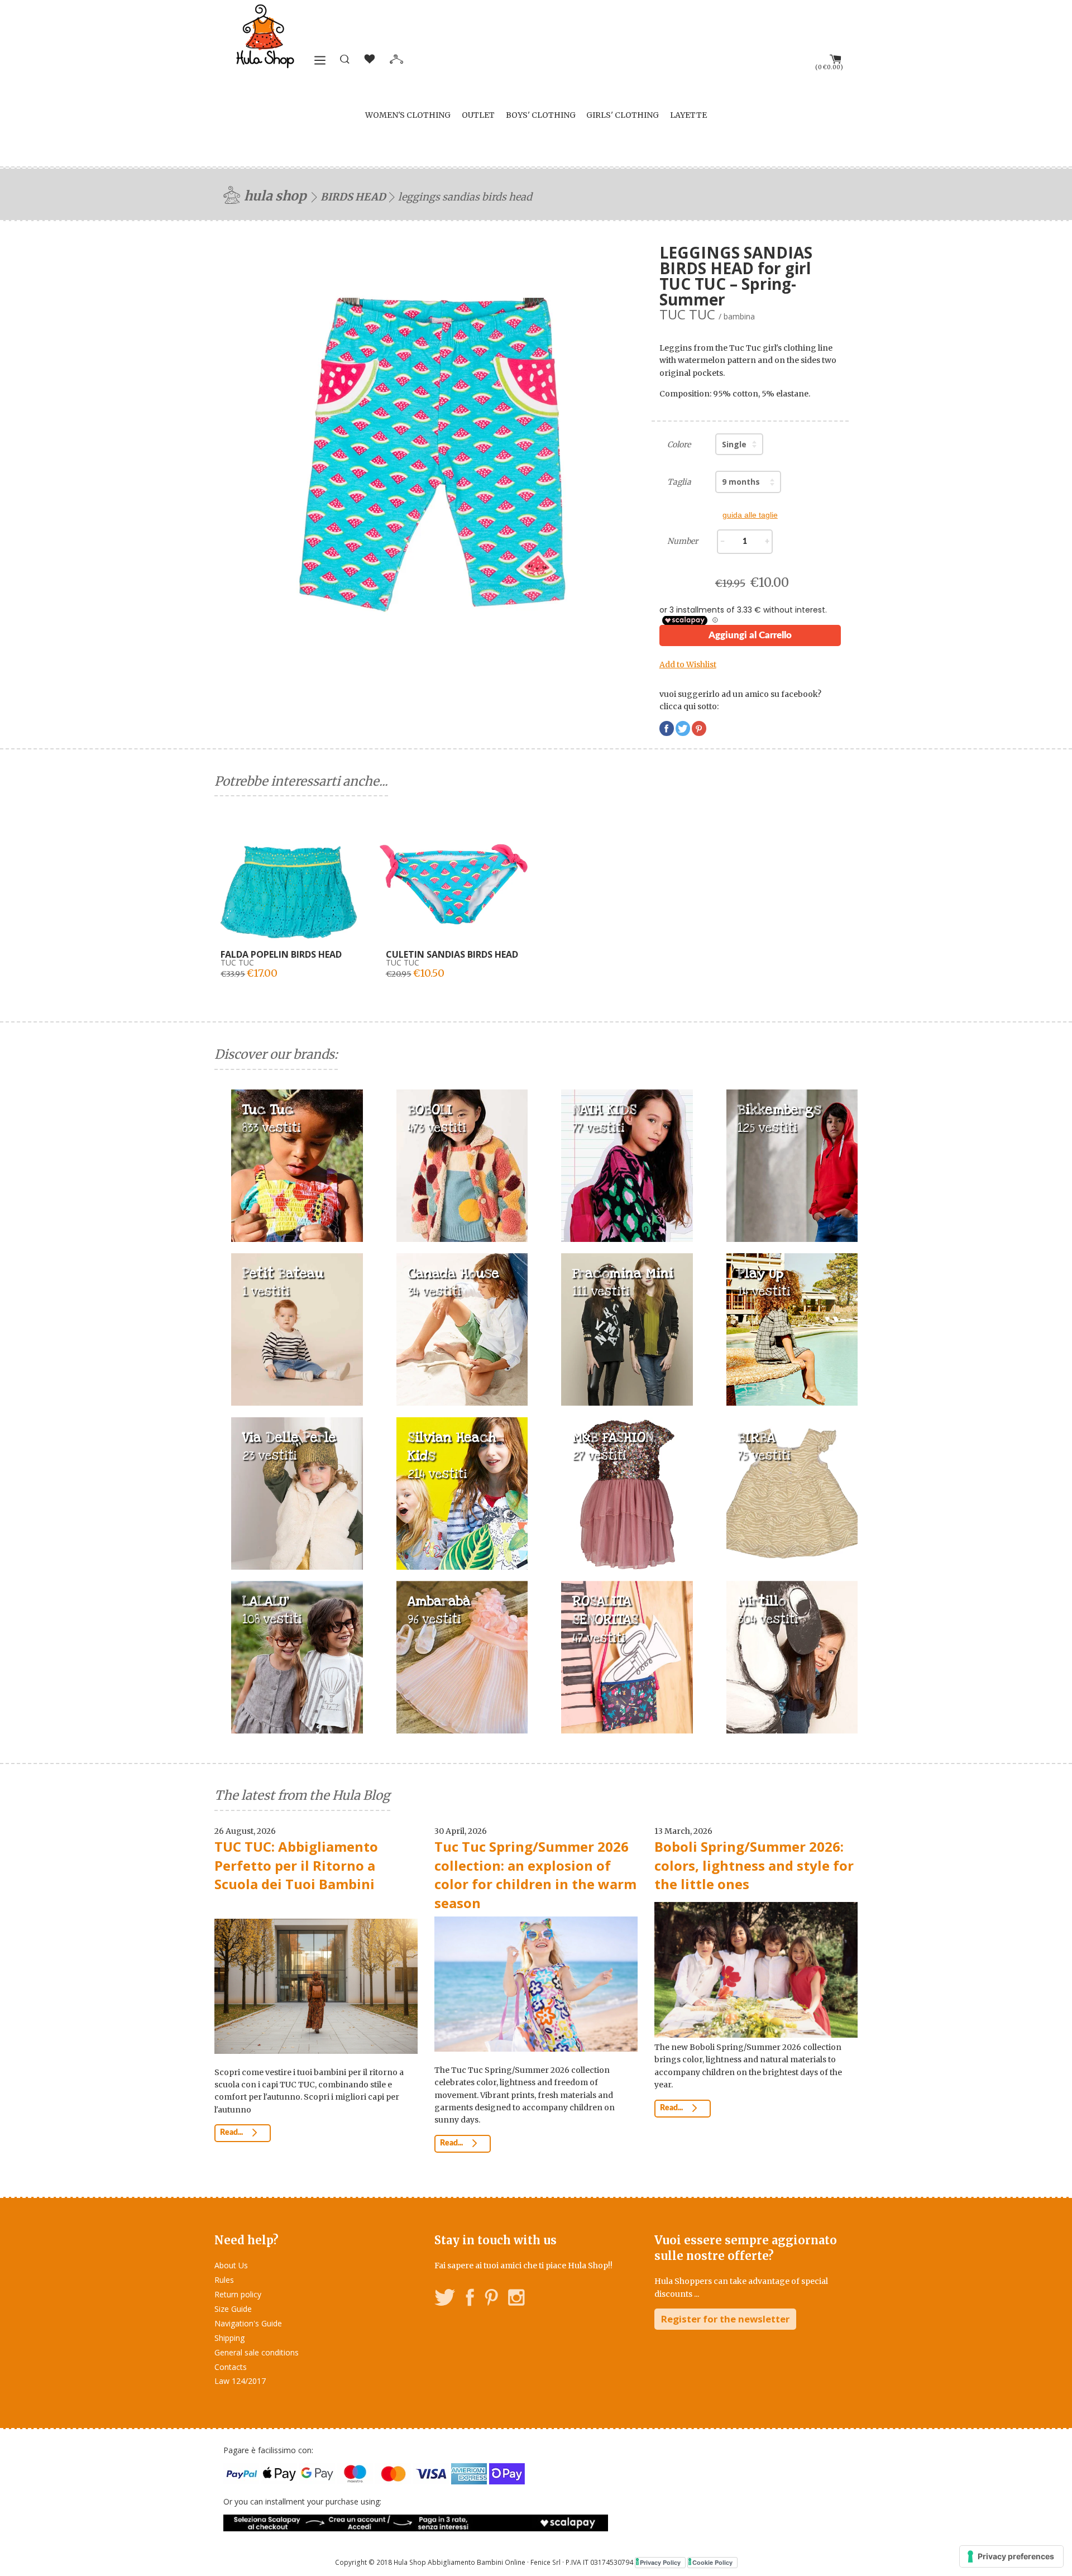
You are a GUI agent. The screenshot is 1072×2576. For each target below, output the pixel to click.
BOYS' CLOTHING (541, 115)
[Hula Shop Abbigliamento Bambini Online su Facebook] (470, 2299)
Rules (224, 2280)
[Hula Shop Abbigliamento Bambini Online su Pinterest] (491, 2299)
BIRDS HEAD (353, 197)
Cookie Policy (712, 2562)
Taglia (679, 482)
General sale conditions (257, 2352)
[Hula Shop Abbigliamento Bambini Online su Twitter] (445, 2299)
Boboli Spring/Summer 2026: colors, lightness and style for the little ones (754, 1865)
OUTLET (478, 115)
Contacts (231, 2367)
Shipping (229, 2338)
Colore (679, 445)
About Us (231, 2265)
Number (683, 541)
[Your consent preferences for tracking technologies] (1011, 2556)
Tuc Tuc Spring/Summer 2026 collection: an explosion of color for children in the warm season (535, 1875)
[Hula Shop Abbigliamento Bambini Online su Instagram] (516, 2299)
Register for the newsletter (725, 2319)
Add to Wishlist (688, 665)
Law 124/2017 (240, 2381)
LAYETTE (688, 115)
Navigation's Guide (248, 2323)
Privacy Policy (660, 2562)
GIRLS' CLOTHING (623, 115)
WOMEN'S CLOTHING (408, 115)
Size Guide (233, 2309)
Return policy (238, 2294)
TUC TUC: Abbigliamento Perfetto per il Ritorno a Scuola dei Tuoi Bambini (296, 1865)
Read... (232, 2133)
